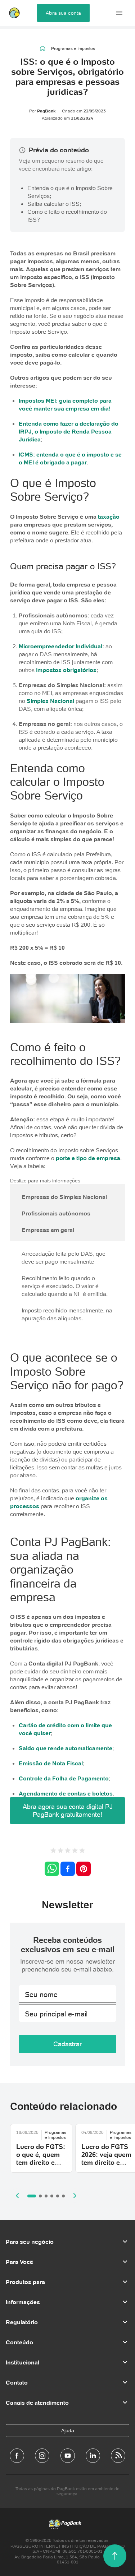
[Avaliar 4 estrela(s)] (75, 1851)
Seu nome (41, 1994)
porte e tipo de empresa (88, 1158)
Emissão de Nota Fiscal (51, 1763)
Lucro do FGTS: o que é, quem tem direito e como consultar (41, 2158)
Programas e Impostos (73, 48)
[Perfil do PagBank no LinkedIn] (93, 2456)
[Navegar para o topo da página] (115, 2556)
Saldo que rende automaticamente (66, 1748)
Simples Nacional (50, 701)
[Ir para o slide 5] (58, 2196)
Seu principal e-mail (56, 2014)
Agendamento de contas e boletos (66, 1793)
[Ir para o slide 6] (63, 2196)
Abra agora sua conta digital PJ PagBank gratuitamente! (68, 1810)
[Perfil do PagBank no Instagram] (42, 2456)
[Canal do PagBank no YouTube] (68, 2456)
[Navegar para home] (43, 48)
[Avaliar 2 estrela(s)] (60, 1851)
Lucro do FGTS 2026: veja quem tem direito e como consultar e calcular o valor (106, 2166)
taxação (109, 516)
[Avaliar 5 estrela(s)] (82, 1851)
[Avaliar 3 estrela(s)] (68, 1851)
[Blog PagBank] (118, 2456)
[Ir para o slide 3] (46, 2196)
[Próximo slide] (75, 2196)
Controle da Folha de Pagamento (64, 1778)
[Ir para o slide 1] (32, 2196)
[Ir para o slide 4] (52, 2196)
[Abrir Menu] (119, 13)
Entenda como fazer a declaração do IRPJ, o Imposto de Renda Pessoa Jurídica (69, 431)
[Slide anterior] (17, 2196)
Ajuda (68, 2431)
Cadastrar (67, 2044)
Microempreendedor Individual (60, 646)
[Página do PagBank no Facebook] (17, 2456)
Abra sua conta (63, 13)
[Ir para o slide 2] (40, 2196)
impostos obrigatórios (66, 670)
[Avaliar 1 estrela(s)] (53, 1851)
